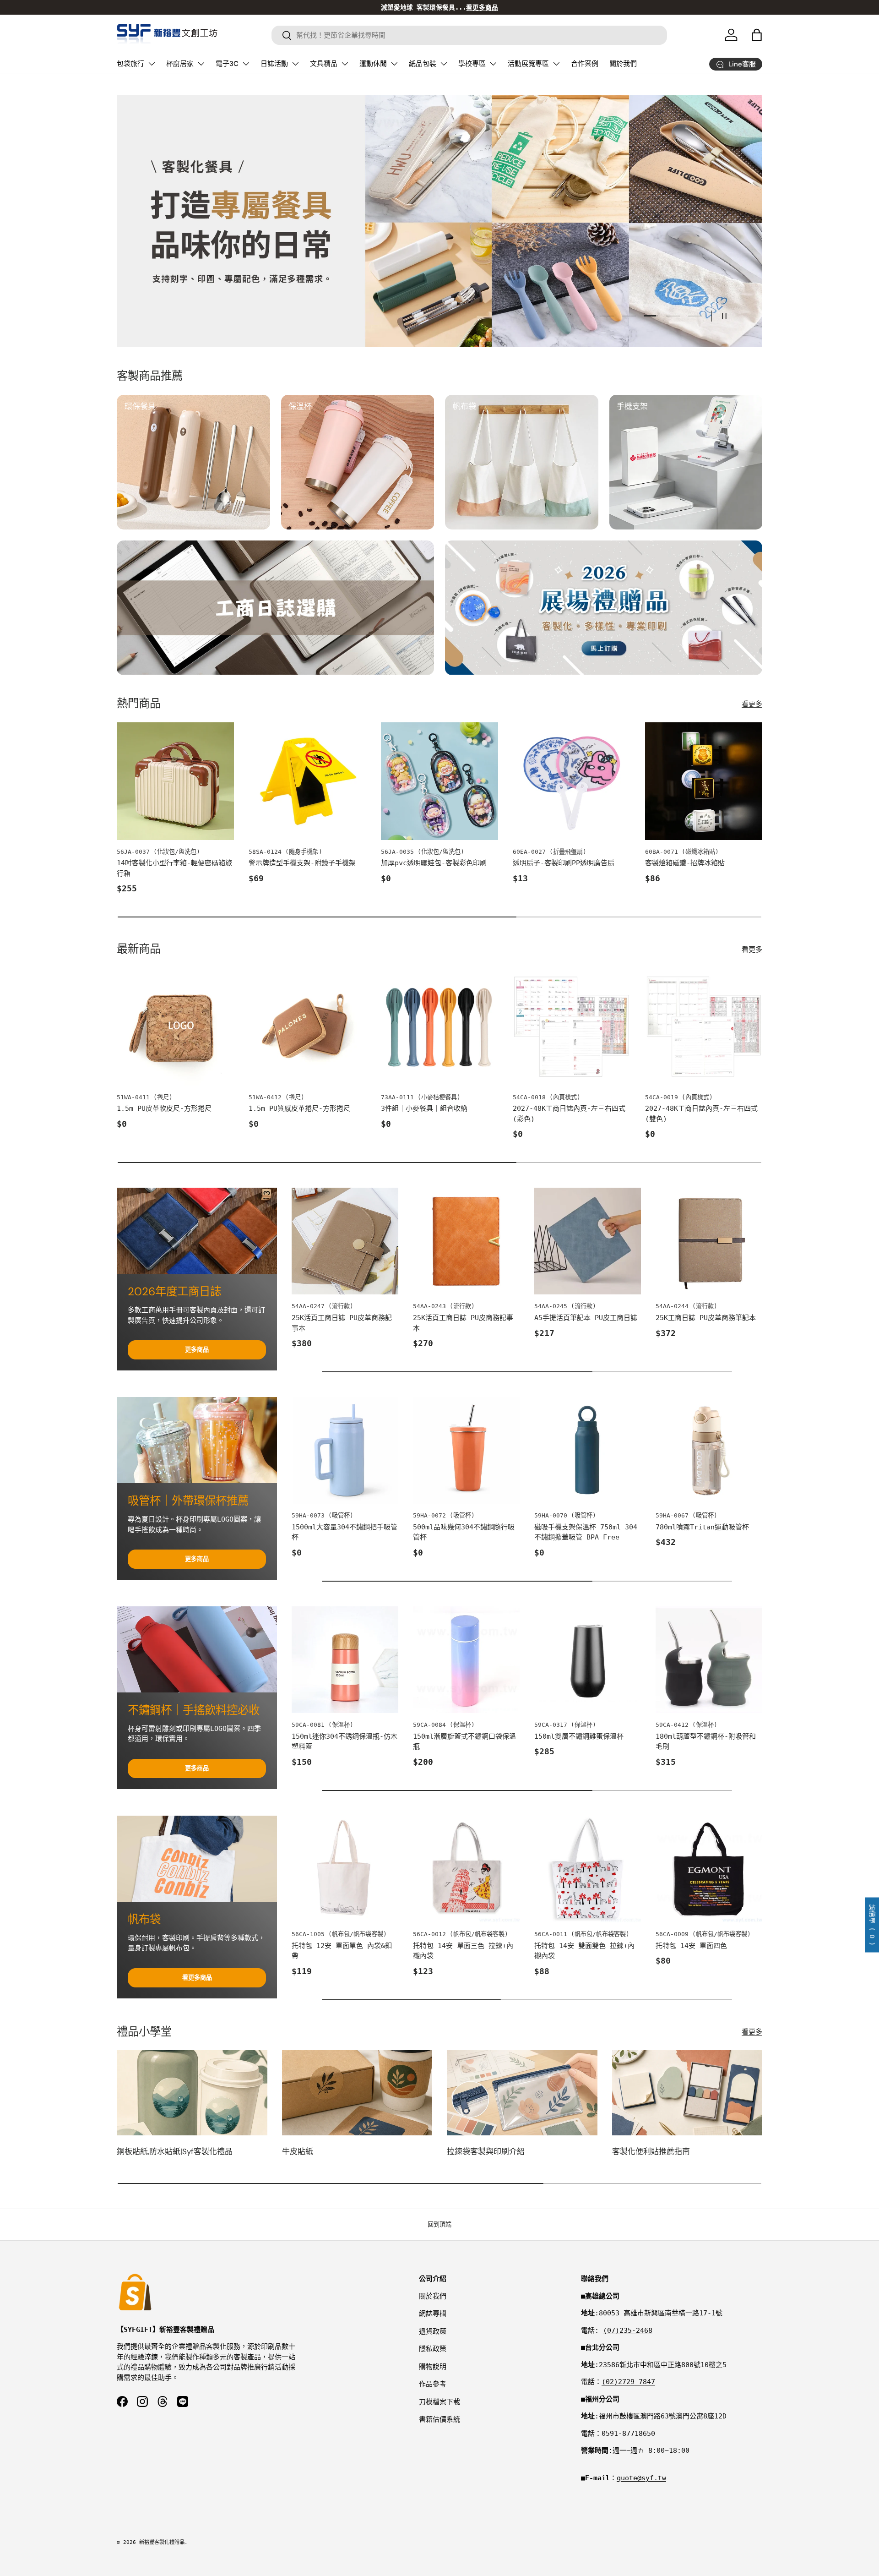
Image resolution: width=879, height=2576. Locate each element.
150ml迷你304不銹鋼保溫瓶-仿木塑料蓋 (345, 1742)
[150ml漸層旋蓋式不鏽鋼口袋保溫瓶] (466, 1660)
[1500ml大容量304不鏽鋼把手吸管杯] (345, 1450)
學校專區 (472, 64)
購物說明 (433, 2367)
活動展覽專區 (528, 64)
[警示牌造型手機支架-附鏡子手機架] (307, 781)
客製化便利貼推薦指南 (651, 2151)
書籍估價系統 (439, 2419)
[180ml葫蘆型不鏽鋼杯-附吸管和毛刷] (709, 1660)
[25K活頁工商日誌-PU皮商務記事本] (466, 1241)
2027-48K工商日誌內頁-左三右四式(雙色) (701, 1114)
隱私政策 (433, 2349)
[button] (757, 35)
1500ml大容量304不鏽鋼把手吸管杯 (345, 1532)
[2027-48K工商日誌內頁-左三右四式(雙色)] (704, 1026)
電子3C (227, 64)
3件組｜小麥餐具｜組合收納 (424, 1108)
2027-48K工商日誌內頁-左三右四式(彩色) (569, 1114)
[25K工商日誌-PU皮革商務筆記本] (709, 1241)
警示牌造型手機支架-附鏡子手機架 (302, 863)
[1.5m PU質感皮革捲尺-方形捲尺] (307, 1026)
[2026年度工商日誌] (197, 1231)
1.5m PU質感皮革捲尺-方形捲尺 (299, 1108)
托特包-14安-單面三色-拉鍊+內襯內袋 (463, 1951)
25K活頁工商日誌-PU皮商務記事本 (463, 1323)
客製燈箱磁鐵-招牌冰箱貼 (685, 863)
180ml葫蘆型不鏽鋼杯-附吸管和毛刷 (706, 1742)
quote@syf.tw (641, 2478)
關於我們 (623, 64)
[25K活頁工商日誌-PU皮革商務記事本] (345, 1241)
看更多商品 (197, 1978)
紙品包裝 (423, 64)
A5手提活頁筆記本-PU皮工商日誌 (586, 1318)
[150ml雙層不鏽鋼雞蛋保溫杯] (588, 1660)
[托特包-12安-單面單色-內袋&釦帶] (345, 1869)
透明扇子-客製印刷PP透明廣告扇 (564, 863)
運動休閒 (373, 64)
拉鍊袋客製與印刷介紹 (486, 2151)
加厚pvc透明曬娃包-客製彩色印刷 (434, 863)
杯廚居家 (180, 64)
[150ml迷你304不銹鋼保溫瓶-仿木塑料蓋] (345, 1660)
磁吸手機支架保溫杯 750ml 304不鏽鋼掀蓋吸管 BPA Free (586, 1532)
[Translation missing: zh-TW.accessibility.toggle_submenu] (152, 64)
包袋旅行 (130, 64)
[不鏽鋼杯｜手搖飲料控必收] (197, 1649)
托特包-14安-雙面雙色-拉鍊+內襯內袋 (584, 1951)
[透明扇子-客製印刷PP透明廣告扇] (571, 781)
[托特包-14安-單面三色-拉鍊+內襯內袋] (466, 1869)
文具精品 (324, 64)
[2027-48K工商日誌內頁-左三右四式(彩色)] (571, 1026)
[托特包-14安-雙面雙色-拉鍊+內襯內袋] (588, 1869)
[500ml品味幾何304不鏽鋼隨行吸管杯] (466, 1450)
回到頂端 (439, 2224)
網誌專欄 (433, 2314)
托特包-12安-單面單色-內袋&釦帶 (342, 1951)
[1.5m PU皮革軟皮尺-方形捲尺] (175, 1026)
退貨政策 (433, 2331)
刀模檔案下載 (439, 2402)
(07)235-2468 (628, 2330)
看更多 (752, 704)
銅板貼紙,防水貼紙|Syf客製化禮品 (175, 2151)
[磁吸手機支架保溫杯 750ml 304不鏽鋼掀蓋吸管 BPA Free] (588, 1450)
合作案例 (585, 64)
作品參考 (433, 2384)
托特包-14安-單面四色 (691, 1946)
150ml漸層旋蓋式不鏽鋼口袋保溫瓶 (464, 1742)
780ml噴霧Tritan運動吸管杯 (702, 1527)
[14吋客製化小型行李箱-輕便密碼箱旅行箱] (175, 781)
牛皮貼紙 (298, 2151)
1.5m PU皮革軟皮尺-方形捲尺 (164, 1108)
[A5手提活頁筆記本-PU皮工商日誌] (588, 1241)
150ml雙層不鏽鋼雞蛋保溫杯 (579, 1736)
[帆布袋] (197, 1859)
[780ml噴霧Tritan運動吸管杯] (709, 1450)
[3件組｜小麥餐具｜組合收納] (439, 1026)
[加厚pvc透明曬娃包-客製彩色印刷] (439, 781)
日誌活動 (274, 64)
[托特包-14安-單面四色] (709, 1869)
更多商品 (197, 1350)
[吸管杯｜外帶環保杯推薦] (197, 1440)
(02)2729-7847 (628, 2382)
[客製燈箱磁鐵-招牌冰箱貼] (704, 781)
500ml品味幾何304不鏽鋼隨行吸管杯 (464, 1532)
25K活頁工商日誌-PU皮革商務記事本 (342, 1323)
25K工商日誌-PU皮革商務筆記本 (706, 1318)
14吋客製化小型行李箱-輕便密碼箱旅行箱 (174, 868)
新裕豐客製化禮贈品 (162, 2542)
